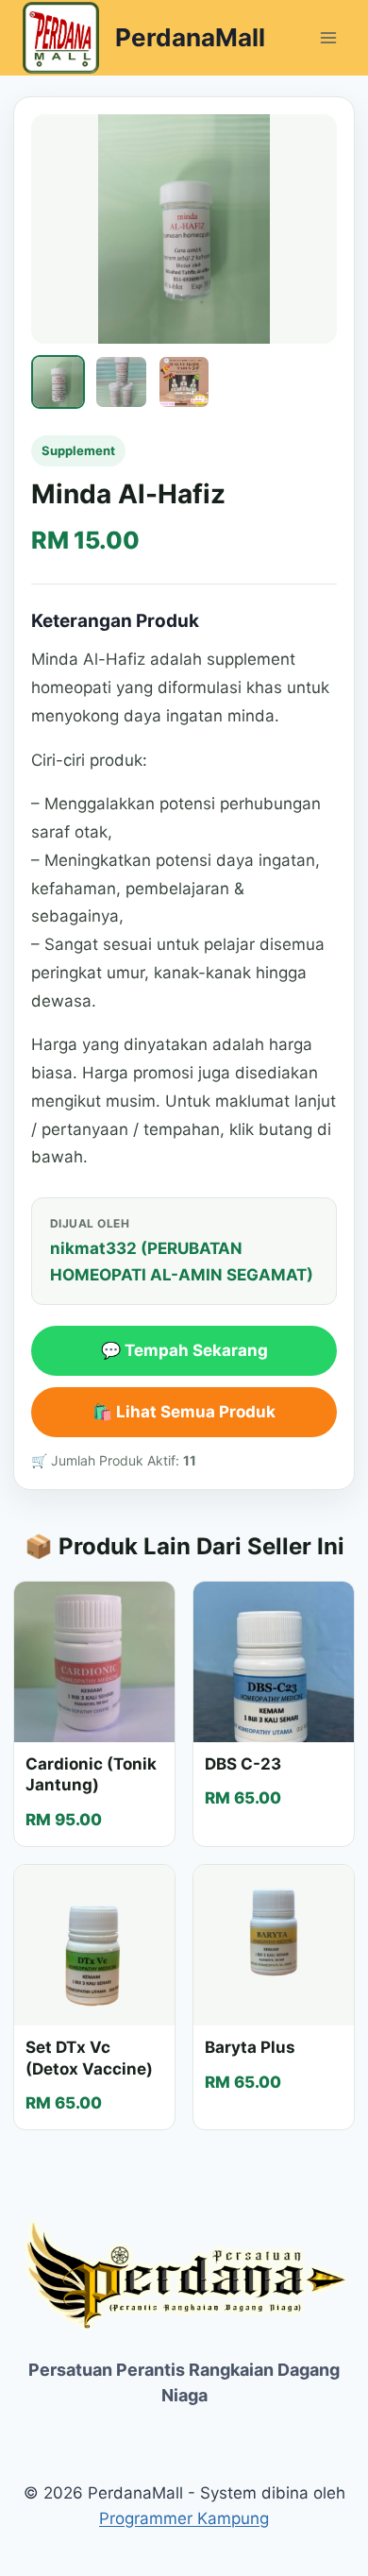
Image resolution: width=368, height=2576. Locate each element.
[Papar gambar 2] (121, 382)
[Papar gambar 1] (58, 382)
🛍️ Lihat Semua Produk (184, 1412)
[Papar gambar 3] (184, 382)
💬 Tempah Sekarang (184, 1350)
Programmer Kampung (184, 2518)
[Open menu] (328, 37)
